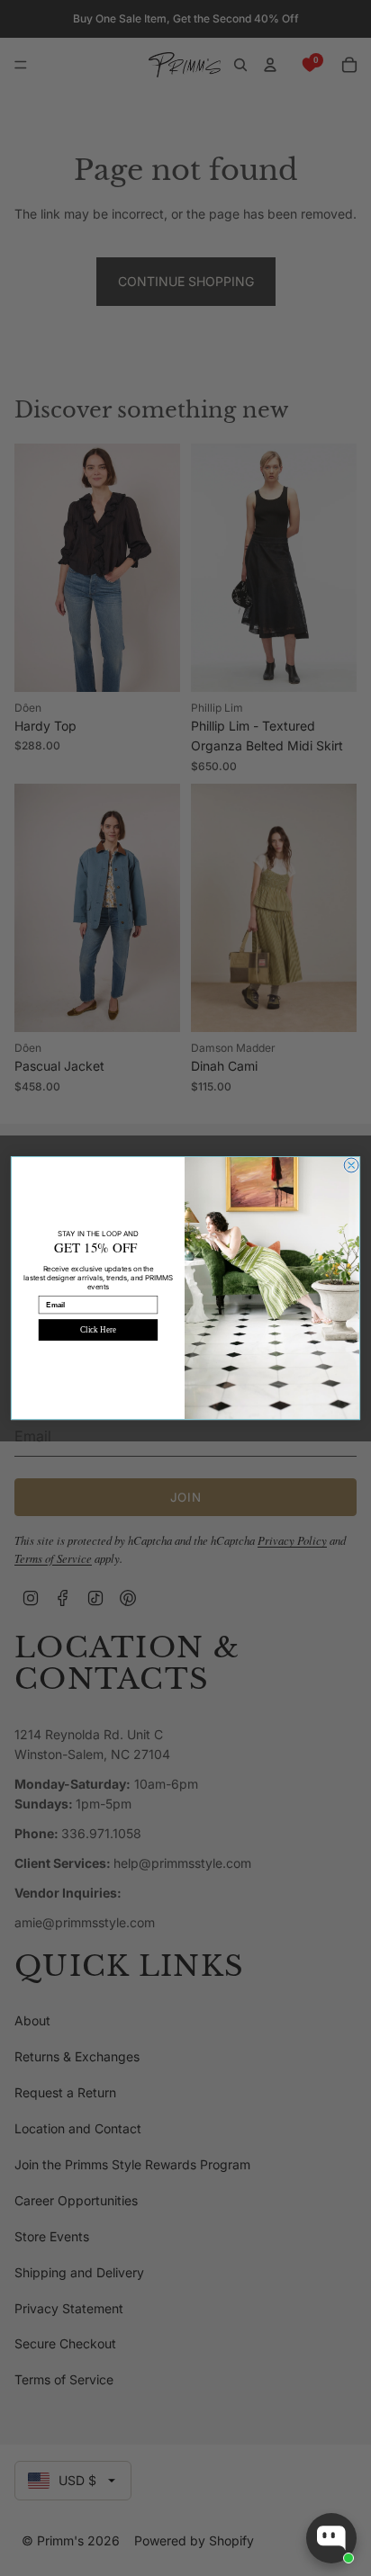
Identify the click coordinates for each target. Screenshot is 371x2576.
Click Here (98, 1330)
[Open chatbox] (331, 2538)
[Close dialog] (351, 1165)
